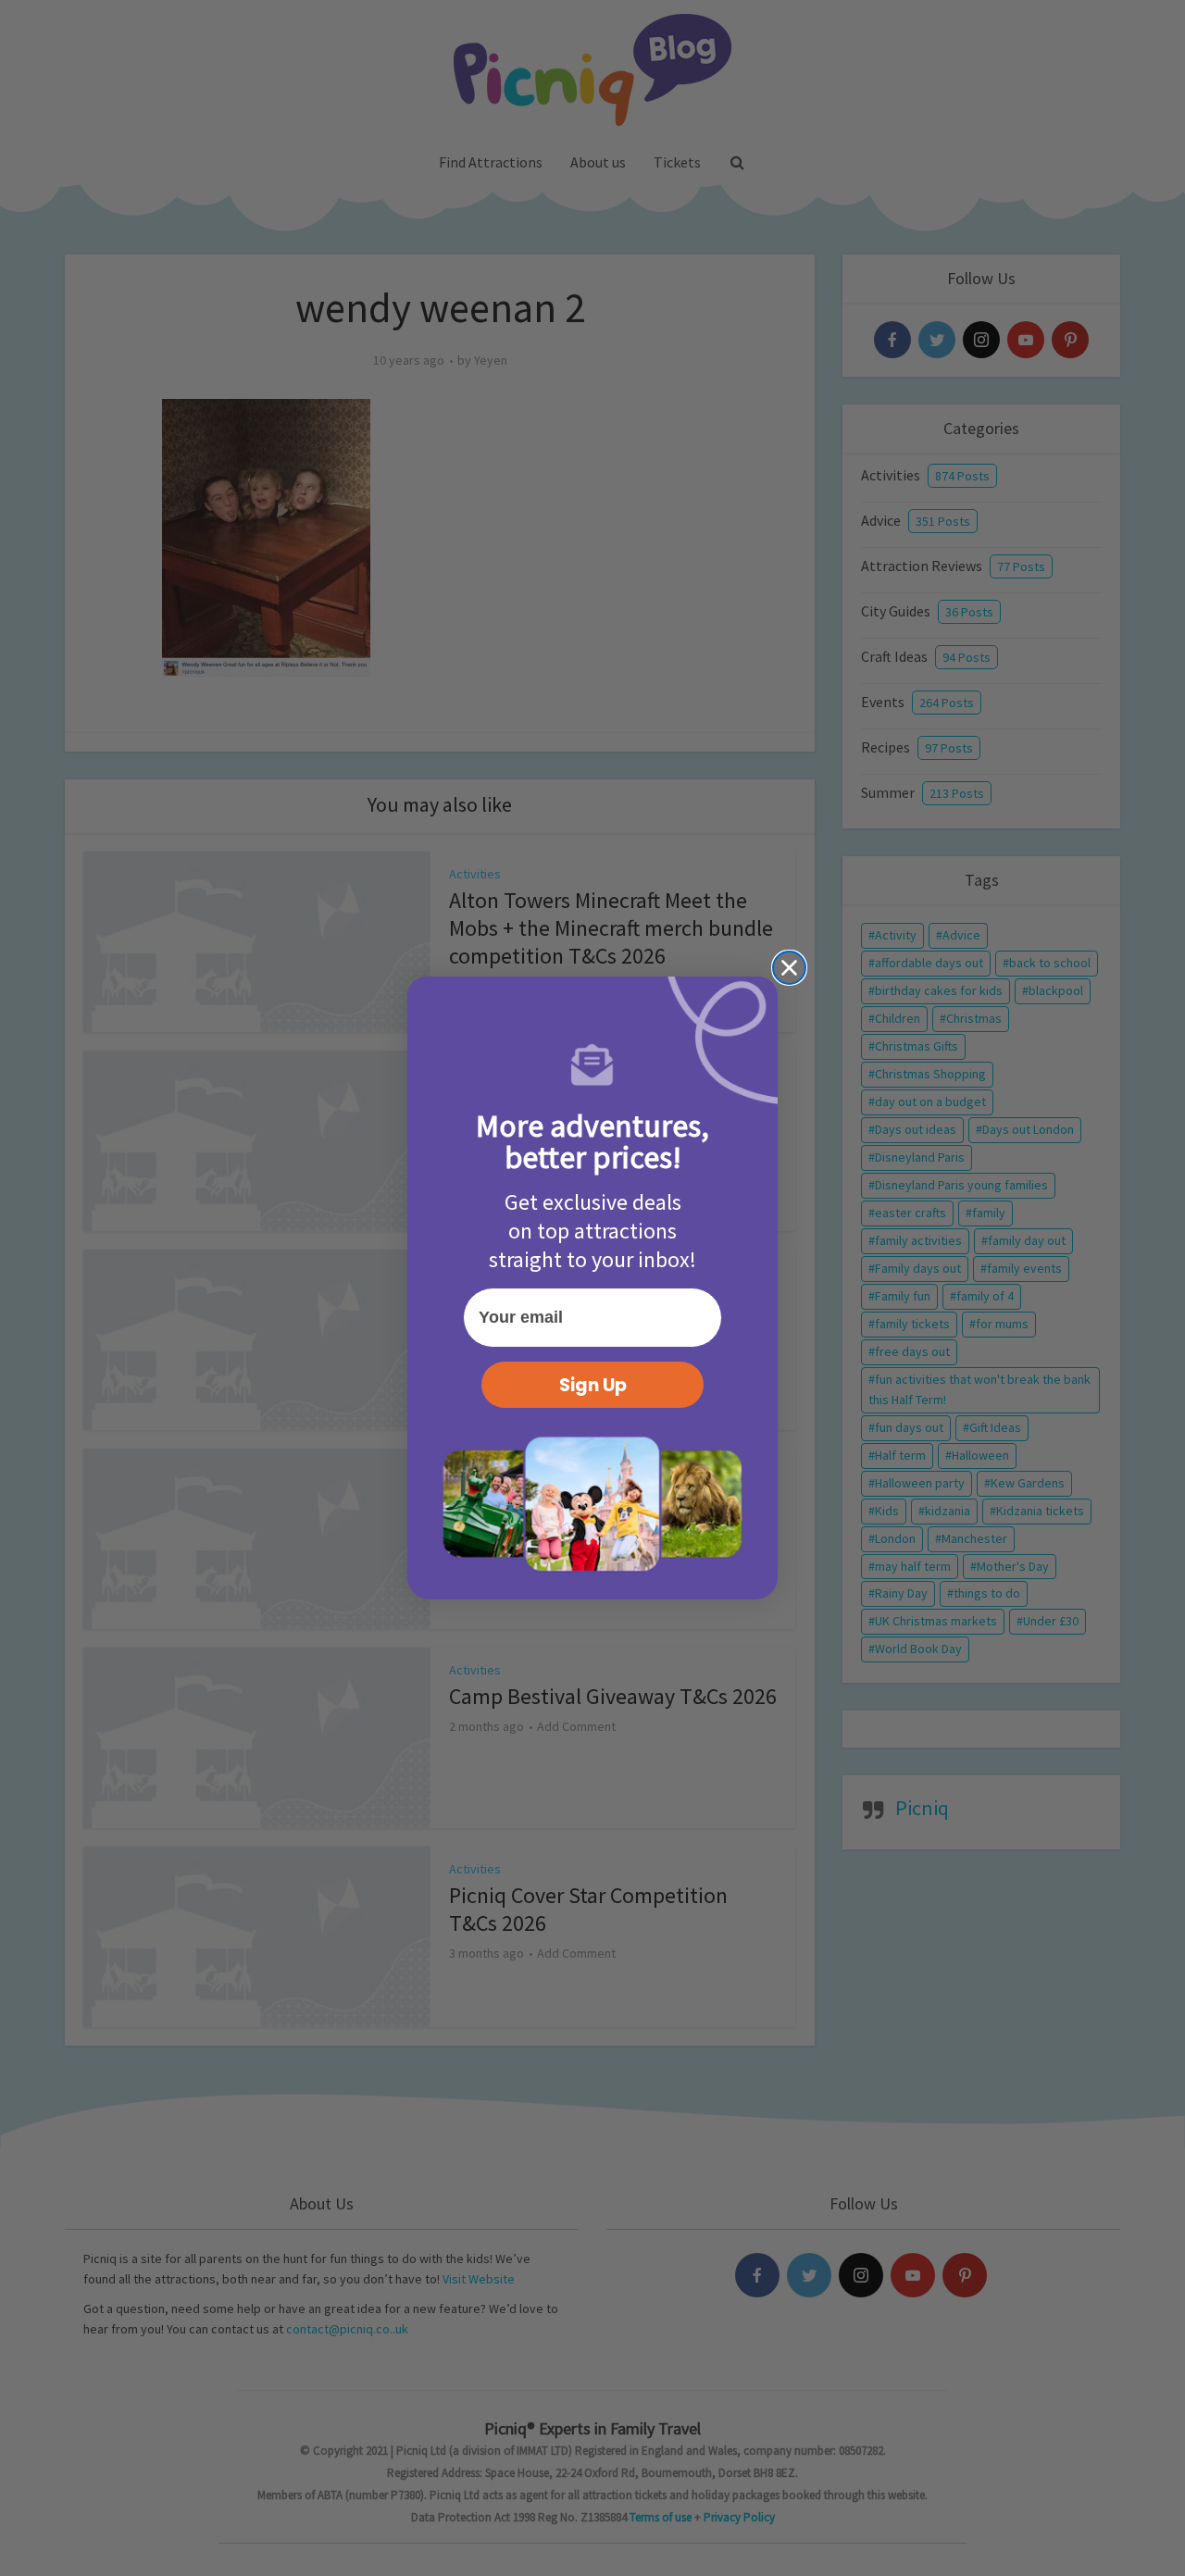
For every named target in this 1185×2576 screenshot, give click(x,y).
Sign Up (593, 1385)
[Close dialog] (789, 968)
